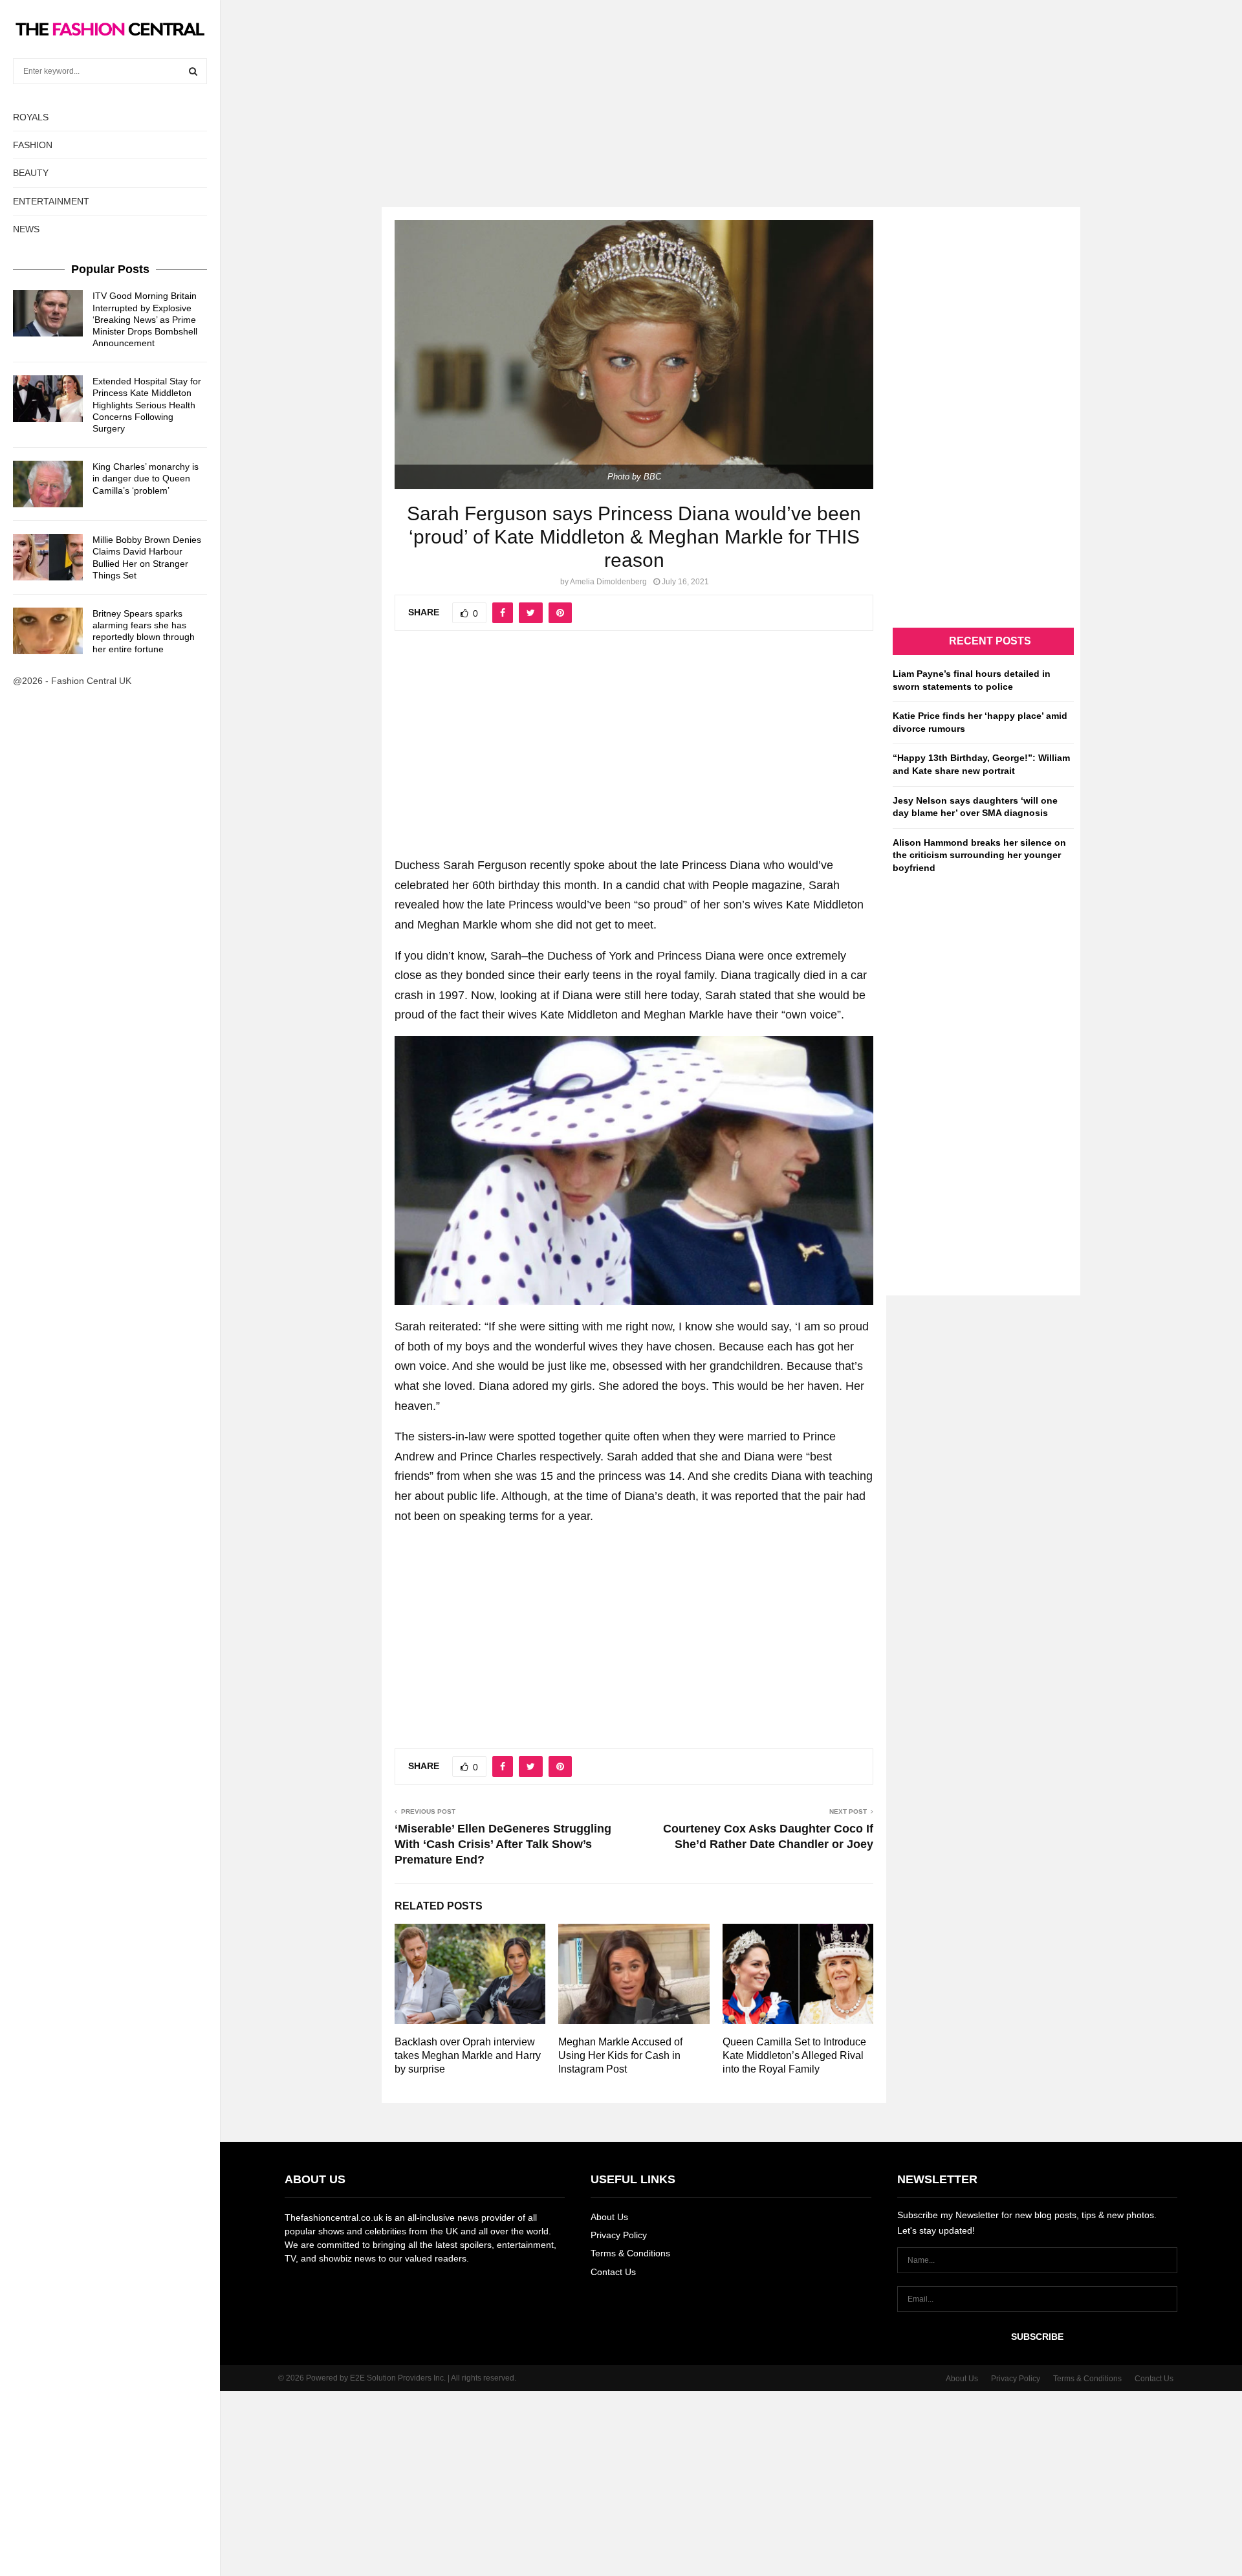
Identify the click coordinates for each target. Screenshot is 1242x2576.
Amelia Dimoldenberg (608, 582)
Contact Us (613, 2272)
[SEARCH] (193, 71)
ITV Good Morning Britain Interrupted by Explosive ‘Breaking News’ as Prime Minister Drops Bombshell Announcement (145, 319)
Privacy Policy (619, 2235)
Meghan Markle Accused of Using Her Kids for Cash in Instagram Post (620, 2055)
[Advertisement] (621, 91)
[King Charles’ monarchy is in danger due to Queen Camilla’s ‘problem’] (48, 484)
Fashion (33, 145)
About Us (609, 2217)
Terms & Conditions (630, 2253)
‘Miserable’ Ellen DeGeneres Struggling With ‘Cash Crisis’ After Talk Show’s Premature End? (503, 1844)
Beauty (31, 173)
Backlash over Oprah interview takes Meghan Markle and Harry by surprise (468, 2055)
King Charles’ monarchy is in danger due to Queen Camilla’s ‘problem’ (146, 478)
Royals (31, 117)
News (26, 229)
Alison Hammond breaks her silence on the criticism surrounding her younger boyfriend (979, 855)
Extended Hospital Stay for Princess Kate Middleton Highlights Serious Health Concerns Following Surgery (147, 405)
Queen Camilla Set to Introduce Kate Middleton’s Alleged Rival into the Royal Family (794, 2055)
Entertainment (51, 201)
